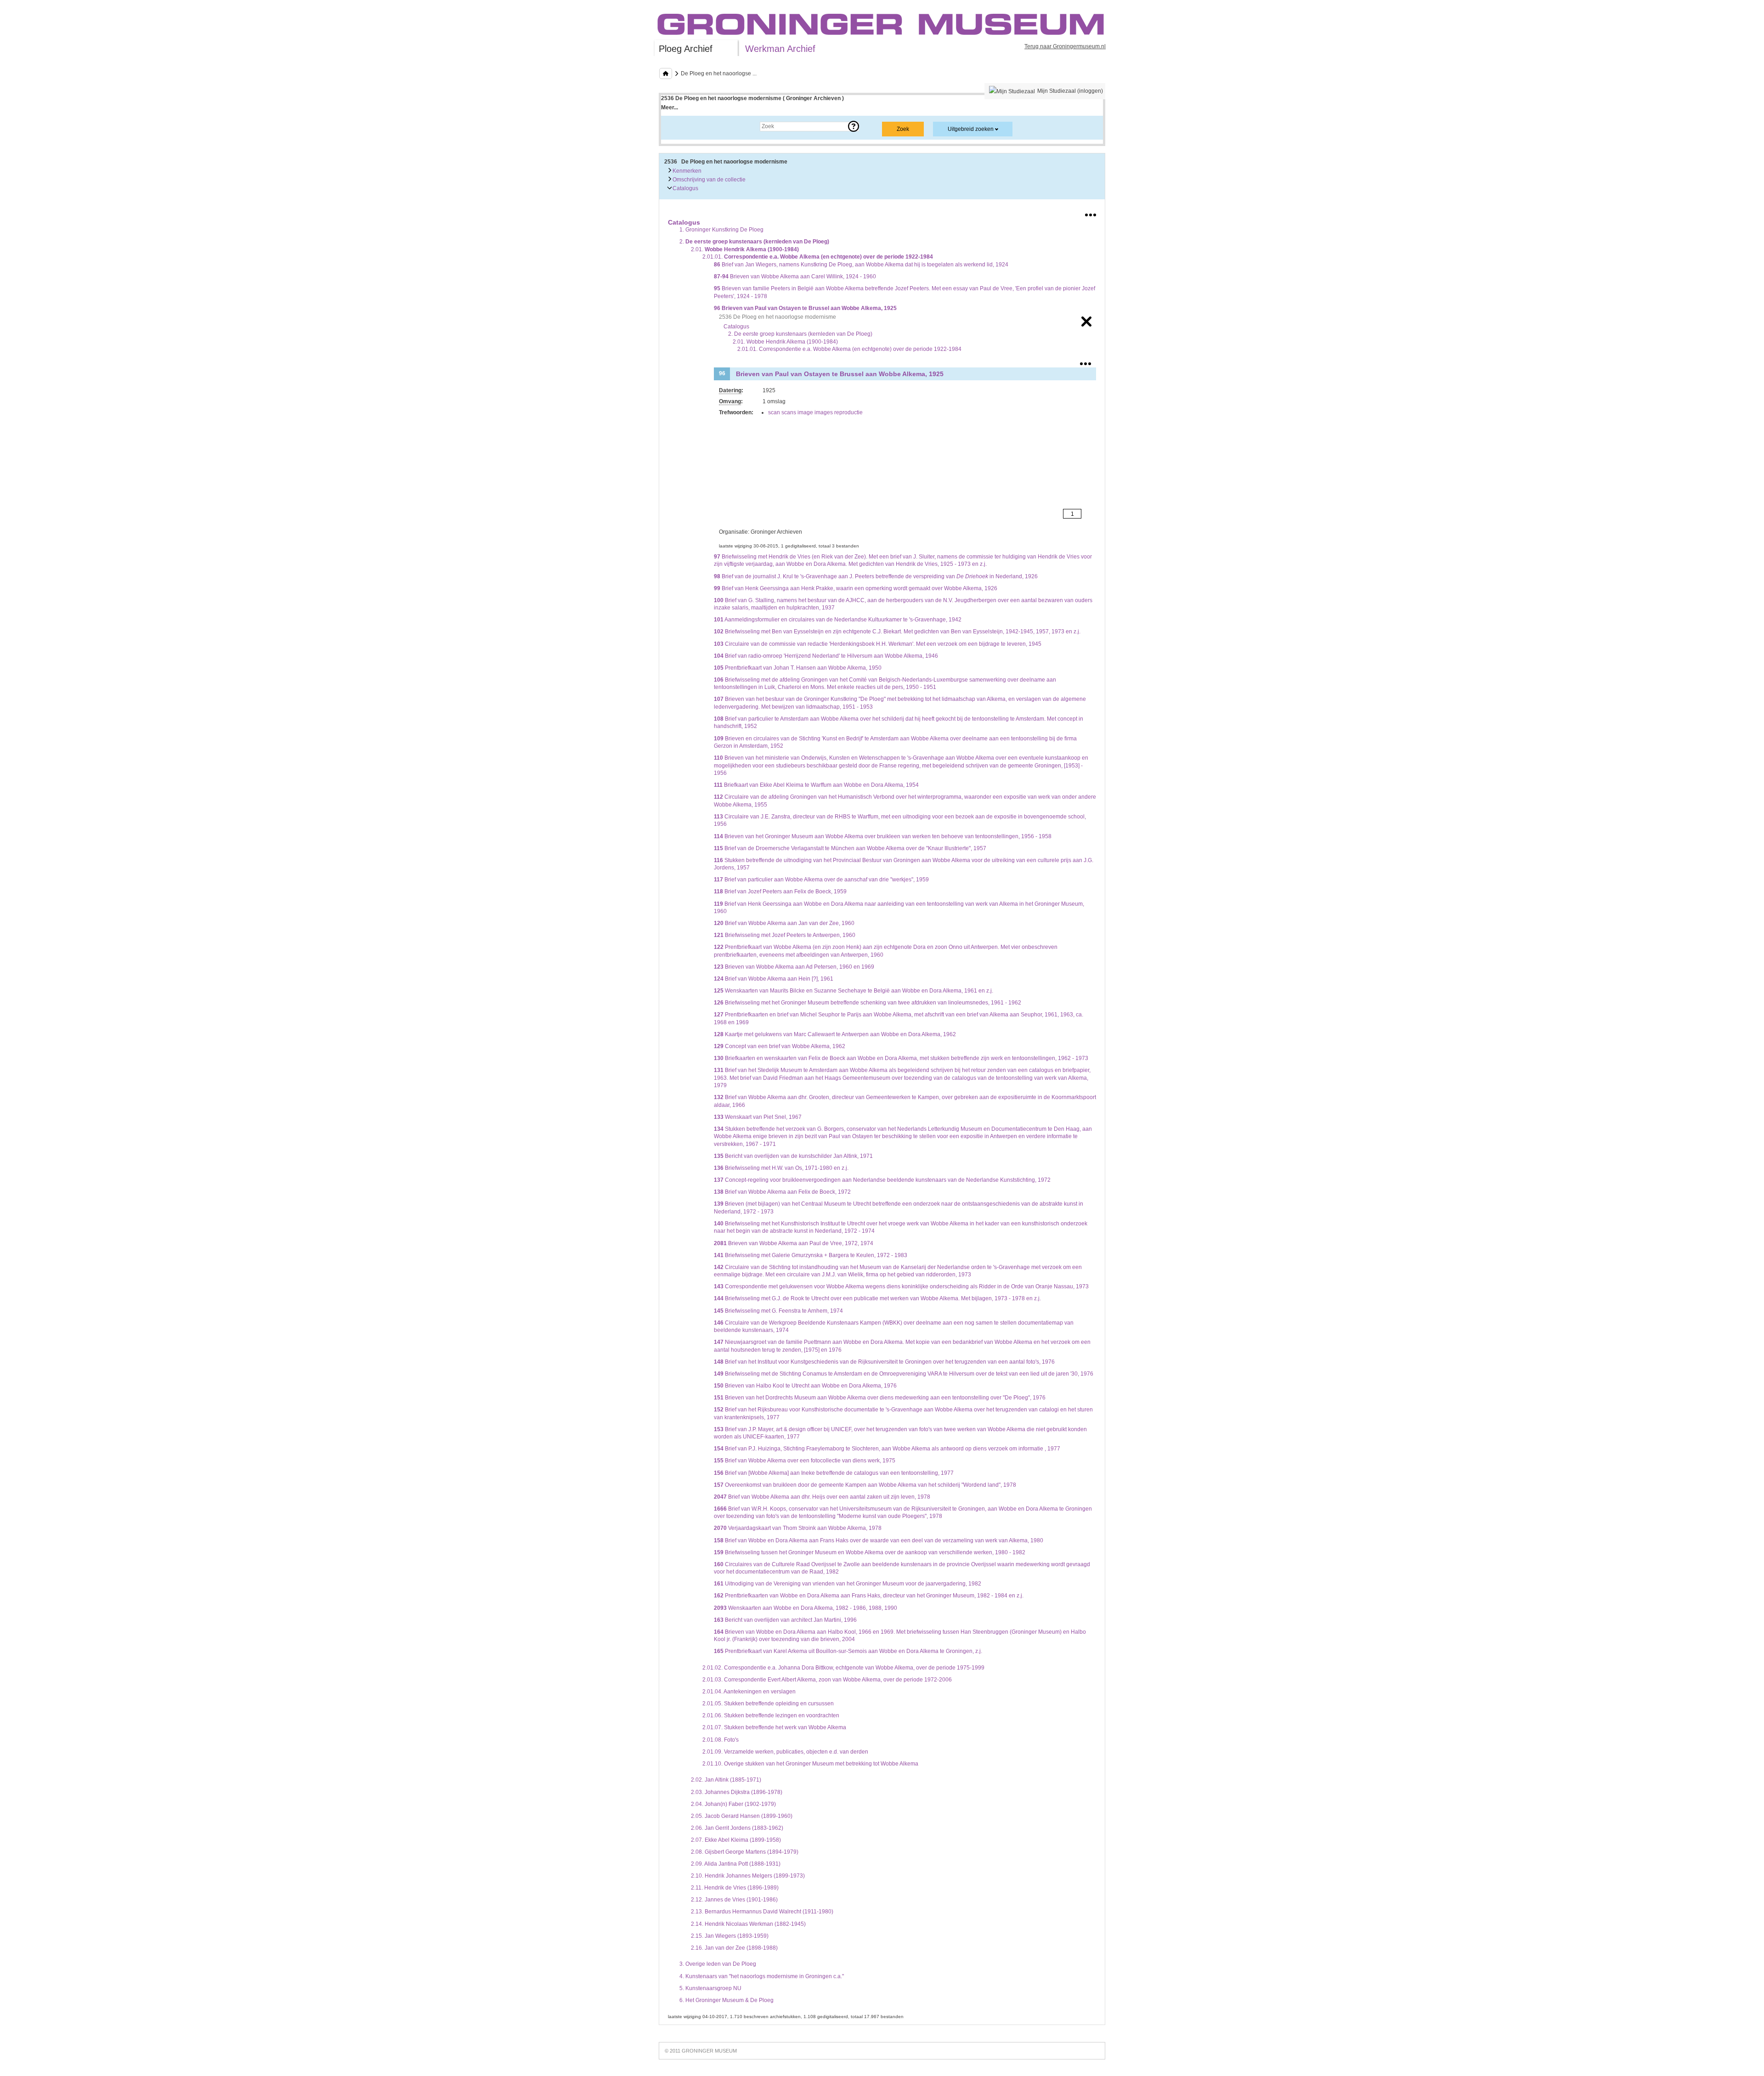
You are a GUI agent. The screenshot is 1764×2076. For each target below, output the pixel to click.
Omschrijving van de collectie (708, 180)
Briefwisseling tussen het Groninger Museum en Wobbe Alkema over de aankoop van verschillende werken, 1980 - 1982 (870, 1552)
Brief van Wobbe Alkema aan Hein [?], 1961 (774, 979)
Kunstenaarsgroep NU (710, 1988)
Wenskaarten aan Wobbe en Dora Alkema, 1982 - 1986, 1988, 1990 (806, 1608)
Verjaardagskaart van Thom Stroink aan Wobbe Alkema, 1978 (798, 1528)
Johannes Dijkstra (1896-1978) (737, 1792)
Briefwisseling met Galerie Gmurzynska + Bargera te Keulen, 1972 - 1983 (811, 1255)
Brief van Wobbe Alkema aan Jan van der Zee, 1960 (784, 923)
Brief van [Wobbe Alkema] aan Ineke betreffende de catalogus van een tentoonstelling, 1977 (834, 1473)
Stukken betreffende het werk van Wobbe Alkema (774, 1727)
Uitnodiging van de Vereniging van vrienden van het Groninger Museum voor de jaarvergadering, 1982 (848, 1584)
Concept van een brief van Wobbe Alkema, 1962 (780, 1046)
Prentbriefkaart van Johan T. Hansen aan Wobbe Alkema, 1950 (798, 668)
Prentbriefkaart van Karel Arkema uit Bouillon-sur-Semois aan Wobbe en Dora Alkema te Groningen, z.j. (848, 1651)
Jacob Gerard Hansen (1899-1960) (742, 1816)
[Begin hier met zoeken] (666, 73)
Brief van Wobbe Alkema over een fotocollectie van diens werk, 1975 (805, 1461)
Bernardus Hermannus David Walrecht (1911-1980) (762, 1912)
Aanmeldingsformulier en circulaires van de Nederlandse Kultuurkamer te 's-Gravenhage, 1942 (838, 620)
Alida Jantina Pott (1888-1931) (736, 1864)
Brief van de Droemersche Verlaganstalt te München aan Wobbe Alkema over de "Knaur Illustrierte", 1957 (850, 848)
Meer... (670, 107)
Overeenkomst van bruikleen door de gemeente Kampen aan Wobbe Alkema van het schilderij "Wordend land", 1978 (865, 1485)
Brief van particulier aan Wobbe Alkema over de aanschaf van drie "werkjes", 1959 (821, 880)
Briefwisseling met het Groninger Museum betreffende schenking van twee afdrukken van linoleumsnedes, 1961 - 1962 (868, 1003)
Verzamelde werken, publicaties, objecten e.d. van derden (785, 1752)
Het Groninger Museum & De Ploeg (727, 2000)
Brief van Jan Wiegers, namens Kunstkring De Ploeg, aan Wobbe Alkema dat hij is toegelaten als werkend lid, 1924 (861, 265)
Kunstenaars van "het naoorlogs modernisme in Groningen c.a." (762, 1976)
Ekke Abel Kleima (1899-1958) (736, 1840)
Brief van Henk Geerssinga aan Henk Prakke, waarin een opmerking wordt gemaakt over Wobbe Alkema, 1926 (856, 588)
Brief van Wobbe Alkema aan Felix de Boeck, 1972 (782, 1192)
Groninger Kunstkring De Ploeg (721, 230)
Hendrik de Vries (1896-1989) (735, 1888)
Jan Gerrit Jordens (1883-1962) (737, 1828)
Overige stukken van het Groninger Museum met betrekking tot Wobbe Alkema (810, 1764)
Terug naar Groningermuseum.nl (1065, 46)
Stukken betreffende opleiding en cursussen (768, 1704)
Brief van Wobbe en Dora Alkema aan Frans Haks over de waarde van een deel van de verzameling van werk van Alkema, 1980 (879, 1540)
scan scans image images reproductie (815, 412)
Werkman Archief (780, 49)
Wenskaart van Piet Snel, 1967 (758, 1117)
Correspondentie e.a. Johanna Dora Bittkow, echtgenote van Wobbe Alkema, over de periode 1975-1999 (843, 1668)
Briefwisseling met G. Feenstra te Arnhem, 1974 (778, 1311)
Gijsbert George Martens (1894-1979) (745, 1852)
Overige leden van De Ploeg (718, 1964)
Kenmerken (686, 171)
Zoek (676, 126)
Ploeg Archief (686, 49)
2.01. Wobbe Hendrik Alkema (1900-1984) (785, 342)
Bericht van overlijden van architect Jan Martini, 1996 (785, 1620)
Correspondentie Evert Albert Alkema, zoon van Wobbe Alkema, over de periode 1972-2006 (827, 1680)
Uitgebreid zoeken (971, 129)
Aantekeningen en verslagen (749, 1692)
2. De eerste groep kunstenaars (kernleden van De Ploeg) (800, 334)
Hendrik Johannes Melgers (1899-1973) (748, 1876)
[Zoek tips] (854, 126)
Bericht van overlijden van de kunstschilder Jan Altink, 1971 (793, 1156)
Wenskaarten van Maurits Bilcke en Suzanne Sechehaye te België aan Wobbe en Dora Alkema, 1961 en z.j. (854, 991)
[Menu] (1091, 213)
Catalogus (685, 188)
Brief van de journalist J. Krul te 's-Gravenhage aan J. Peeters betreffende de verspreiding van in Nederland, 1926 (876, 576)
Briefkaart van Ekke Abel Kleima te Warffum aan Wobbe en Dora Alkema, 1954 (816, 785)
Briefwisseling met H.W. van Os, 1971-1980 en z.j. (781, 1168)
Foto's (721, 1740)
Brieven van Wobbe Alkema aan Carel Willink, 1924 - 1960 (795, 276)
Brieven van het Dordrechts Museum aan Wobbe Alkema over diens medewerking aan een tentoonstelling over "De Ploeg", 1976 (880, 1398)
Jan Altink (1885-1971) (726, 1780)
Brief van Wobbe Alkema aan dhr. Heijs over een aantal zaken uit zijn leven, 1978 (822, 1497)
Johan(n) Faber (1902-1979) (733, 1804)
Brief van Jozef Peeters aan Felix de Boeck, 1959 (780, 891)
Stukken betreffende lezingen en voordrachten (771, 1715)
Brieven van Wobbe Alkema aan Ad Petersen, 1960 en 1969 (794, 967)
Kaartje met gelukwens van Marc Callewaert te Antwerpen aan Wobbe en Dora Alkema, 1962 (835, 1034)
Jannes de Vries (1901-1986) (734, 1900)
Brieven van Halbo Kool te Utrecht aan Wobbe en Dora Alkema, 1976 (805, 1386)
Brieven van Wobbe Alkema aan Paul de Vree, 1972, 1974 (794, 1243)
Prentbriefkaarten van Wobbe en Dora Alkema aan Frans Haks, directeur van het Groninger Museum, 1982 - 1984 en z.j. (869, 1596)
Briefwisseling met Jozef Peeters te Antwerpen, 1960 (785, 935)
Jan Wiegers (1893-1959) (730, 1936)
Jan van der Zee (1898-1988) (734, 1948)
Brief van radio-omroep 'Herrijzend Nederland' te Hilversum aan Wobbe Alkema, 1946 (826, 656)
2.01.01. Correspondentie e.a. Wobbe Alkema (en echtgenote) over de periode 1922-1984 (849, 349)
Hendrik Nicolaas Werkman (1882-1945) (748, 1924)
